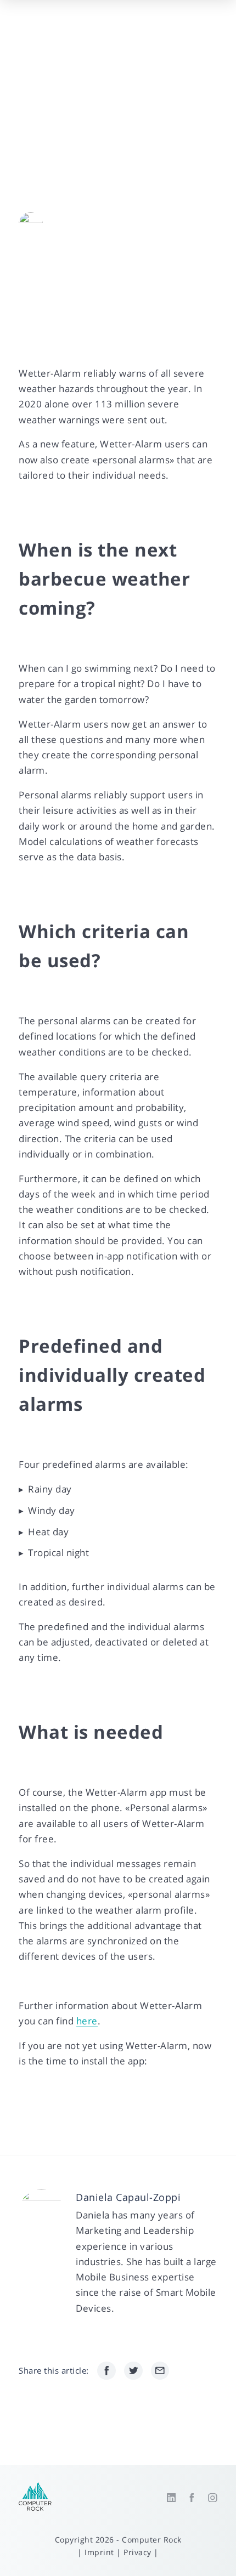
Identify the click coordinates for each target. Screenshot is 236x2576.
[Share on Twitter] (133, 2371)
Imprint (99, 2552)
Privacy (137, 2552)
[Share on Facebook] (106, 2371)
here (87, 2021)
